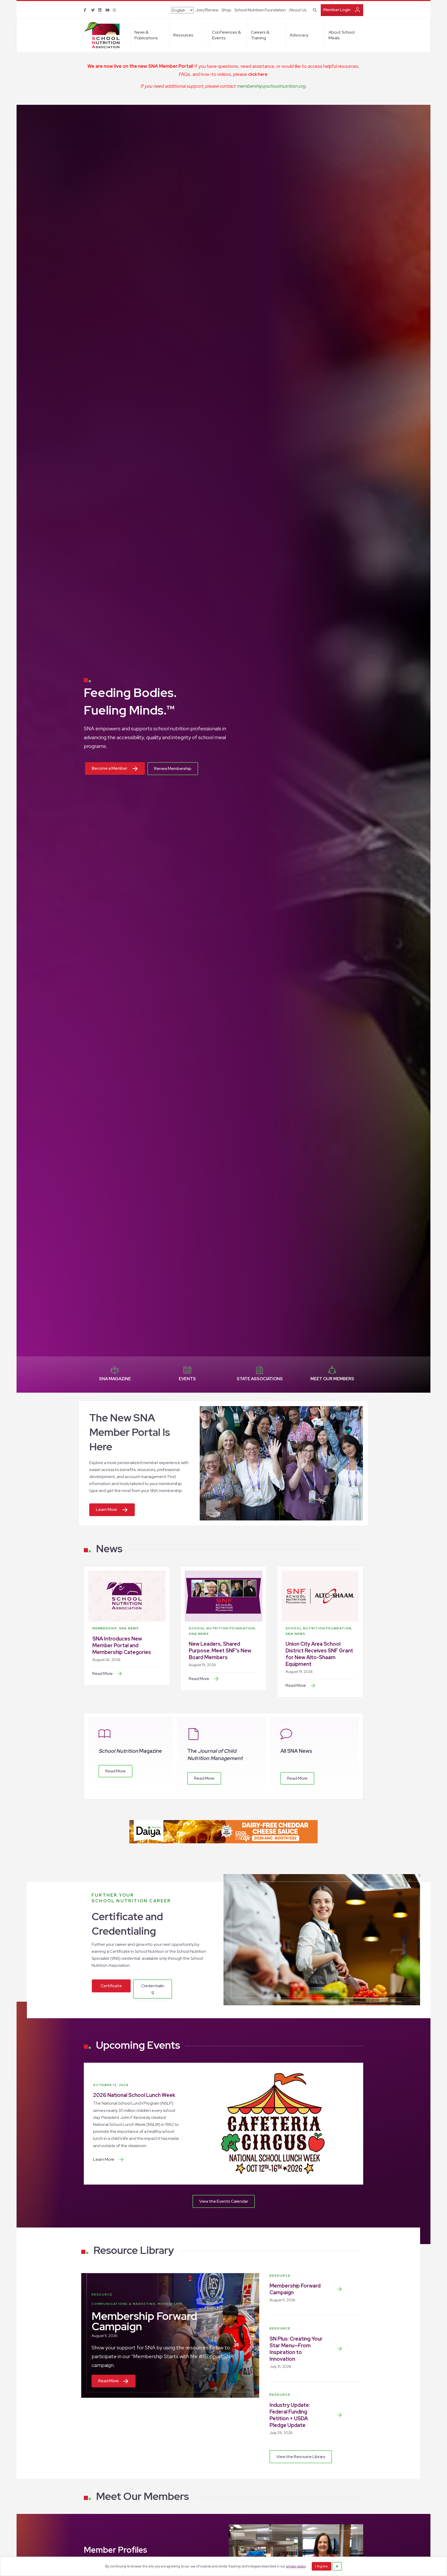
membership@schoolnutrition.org (271, 86)
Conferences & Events (226, 35)
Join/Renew (207, 10)
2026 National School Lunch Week (134, 2095)
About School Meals (342, 35)
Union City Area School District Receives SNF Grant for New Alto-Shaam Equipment (319, 1654)
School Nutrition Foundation (260, 10)
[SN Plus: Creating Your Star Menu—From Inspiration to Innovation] (340, 2349)
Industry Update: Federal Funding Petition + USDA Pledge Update (290, 2415)
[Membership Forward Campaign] (340, 2289)
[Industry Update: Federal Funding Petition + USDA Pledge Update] (340, 2415)
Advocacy (299, 35)
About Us (298, 10)
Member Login (337, 10)
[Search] (314, 10)
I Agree (322, 2566)
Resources (183, 35)
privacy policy (296, 2566)
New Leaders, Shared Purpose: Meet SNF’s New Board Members (220, 1651)
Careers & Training (260, 35)
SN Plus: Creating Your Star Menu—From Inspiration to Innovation (296, 2349)
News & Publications (146, 35)
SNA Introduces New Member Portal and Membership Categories (122, 1645)
